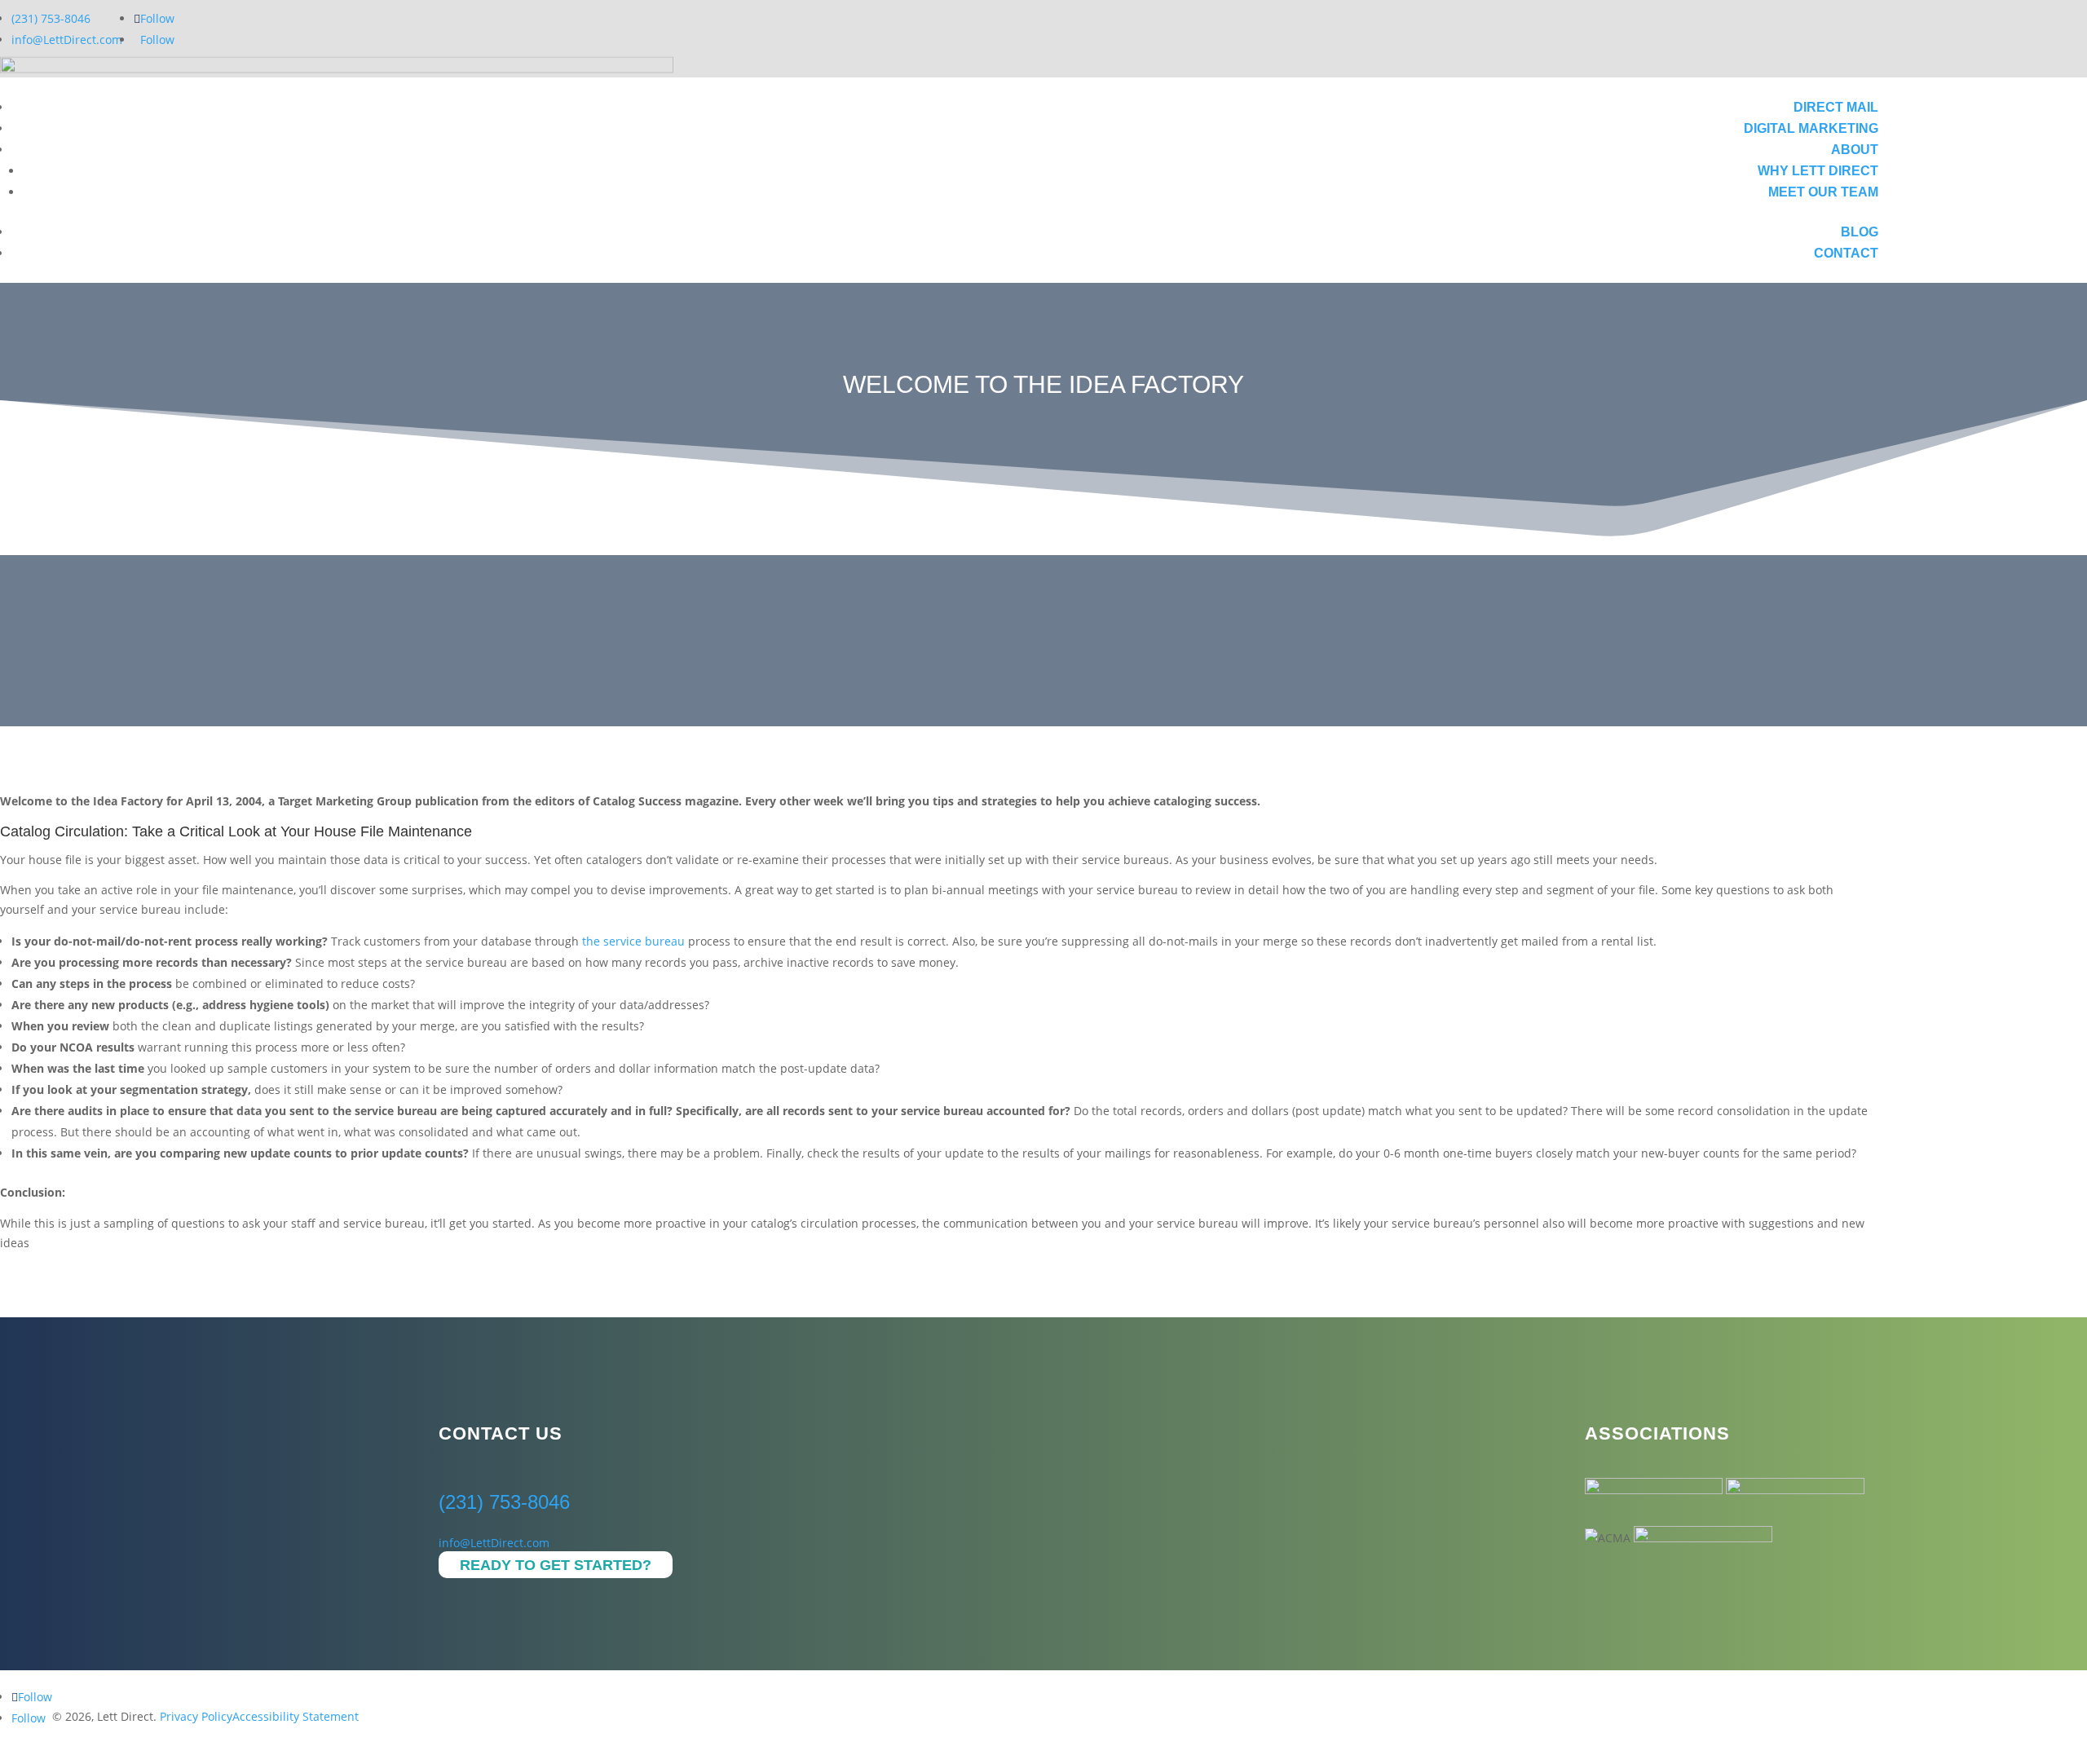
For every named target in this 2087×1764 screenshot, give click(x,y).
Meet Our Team (1823, 192)
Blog (1860, 232)
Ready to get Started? (556, 1565)
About (1855, 150)
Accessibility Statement (296, 1716)
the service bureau (633, 941)
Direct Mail (1836, 107)
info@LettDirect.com (67, 40)
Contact (1846, 253)
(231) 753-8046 (51, 18)
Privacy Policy (196, 1716)
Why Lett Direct (1818, 171)
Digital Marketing (1811, 128)
